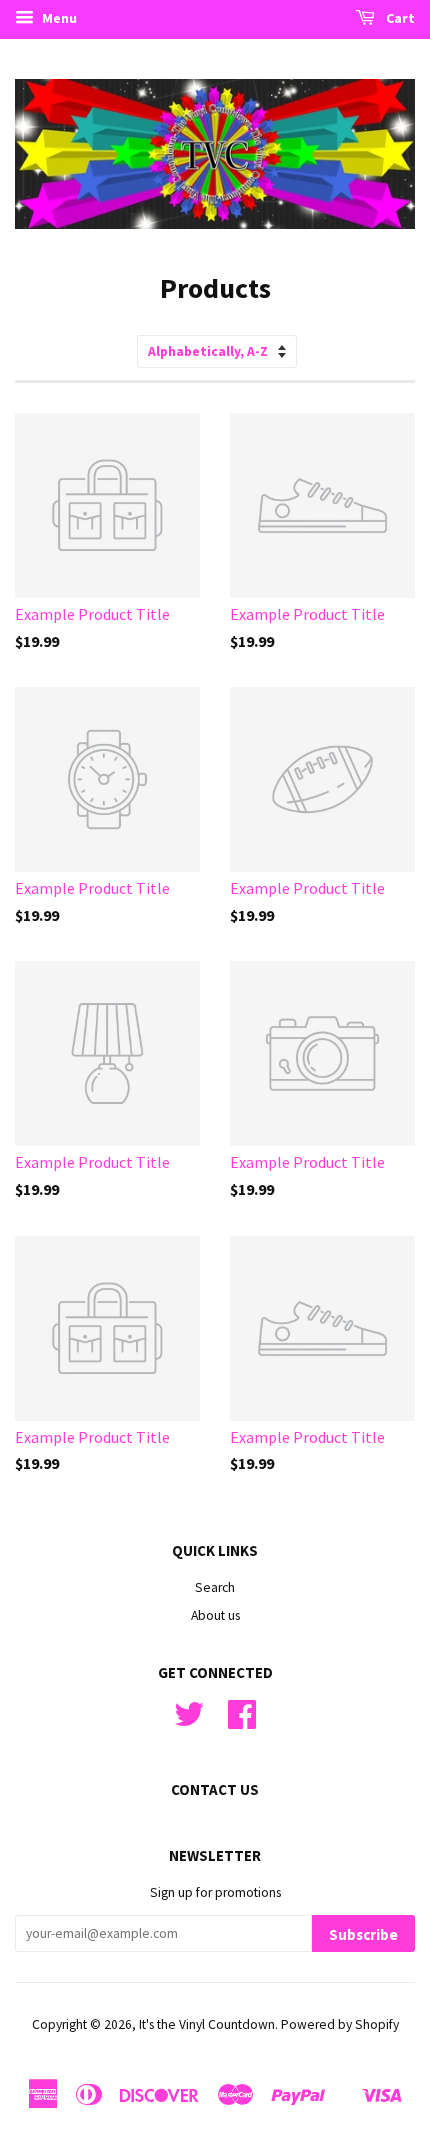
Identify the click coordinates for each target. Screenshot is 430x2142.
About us (215, 1615)
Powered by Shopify (340, 2024)
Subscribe (363, 1934)
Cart (399, 18)
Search (215, 1587)
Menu (58, 18)
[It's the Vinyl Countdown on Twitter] (189, 1721)
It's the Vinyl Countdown (207, 2024)
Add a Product (150, 616)
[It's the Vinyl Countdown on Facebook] (242, 1721)
